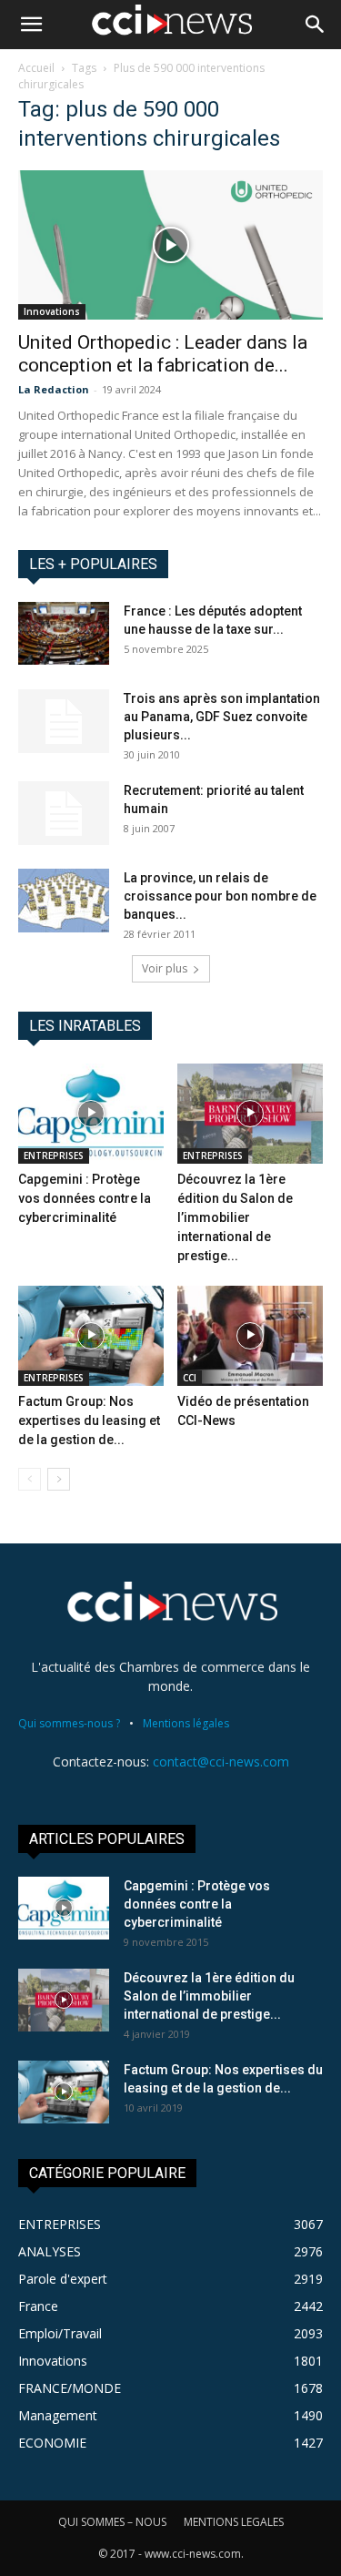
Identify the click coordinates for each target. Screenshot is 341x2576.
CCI (190, 1378)
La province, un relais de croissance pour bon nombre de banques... (220, 896)
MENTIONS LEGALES (234, 2522)
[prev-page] (30, 1479)
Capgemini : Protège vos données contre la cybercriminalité (85, 1198)
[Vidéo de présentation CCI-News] (250, 1336)
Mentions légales (186, 1723)
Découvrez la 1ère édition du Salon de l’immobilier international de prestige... (235, 1217)
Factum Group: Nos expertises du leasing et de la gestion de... (89, 1420)
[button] (31, 25)
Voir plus (165, 968)
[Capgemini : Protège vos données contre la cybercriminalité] (91, 1114)
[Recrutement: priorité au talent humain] (64, 813)
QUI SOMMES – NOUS (112, 2522)
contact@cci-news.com (221, 1761)
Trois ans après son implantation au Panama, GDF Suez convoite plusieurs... (222, 717)
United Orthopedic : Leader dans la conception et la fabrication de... (163, 354)
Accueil (36, 68)
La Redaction (54, 389)
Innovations (52, 311)
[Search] (316, 25)
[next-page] (59, 1479)
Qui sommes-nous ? (69, 1723)
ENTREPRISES (54, 1156)
